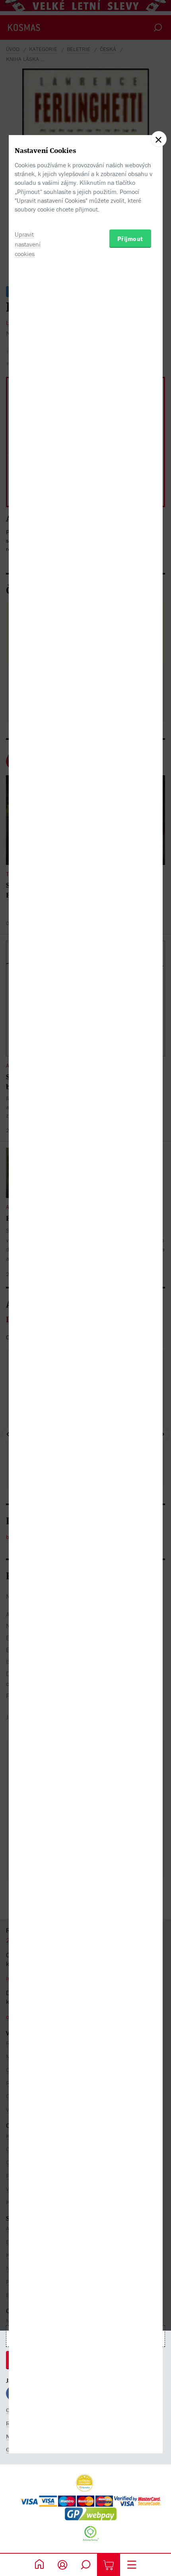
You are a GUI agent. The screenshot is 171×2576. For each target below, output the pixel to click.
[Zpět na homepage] (39, 2565)
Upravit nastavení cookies (28, 244)
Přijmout (130, 239)
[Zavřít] (159, 139)
